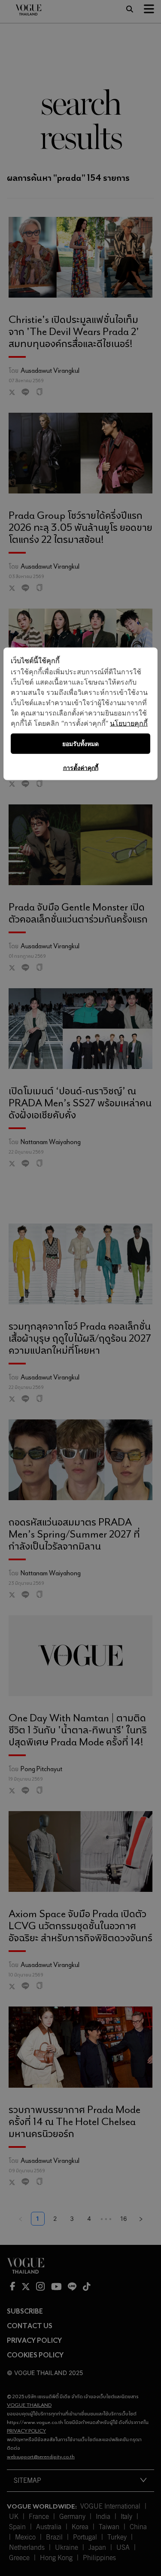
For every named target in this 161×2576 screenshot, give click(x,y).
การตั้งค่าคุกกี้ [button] (81, 768)
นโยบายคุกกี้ (129, 723)
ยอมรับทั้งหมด (80, 744)
